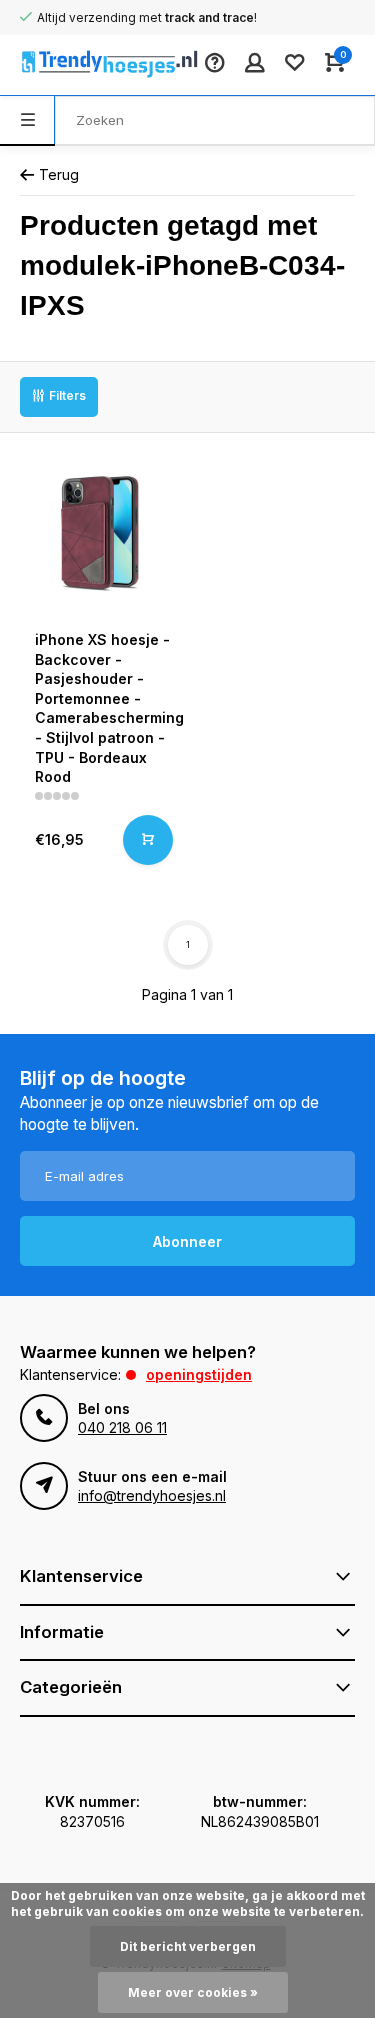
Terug (59, 174)
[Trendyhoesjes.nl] (80, 65)
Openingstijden (199, 1374)
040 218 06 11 (122, 1427)
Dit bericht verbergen (188, 1946)
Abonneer (187, 1241)
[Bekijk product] (148, 840)
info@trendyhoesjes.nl (152, 1495)
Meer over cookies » (193, 1992)
